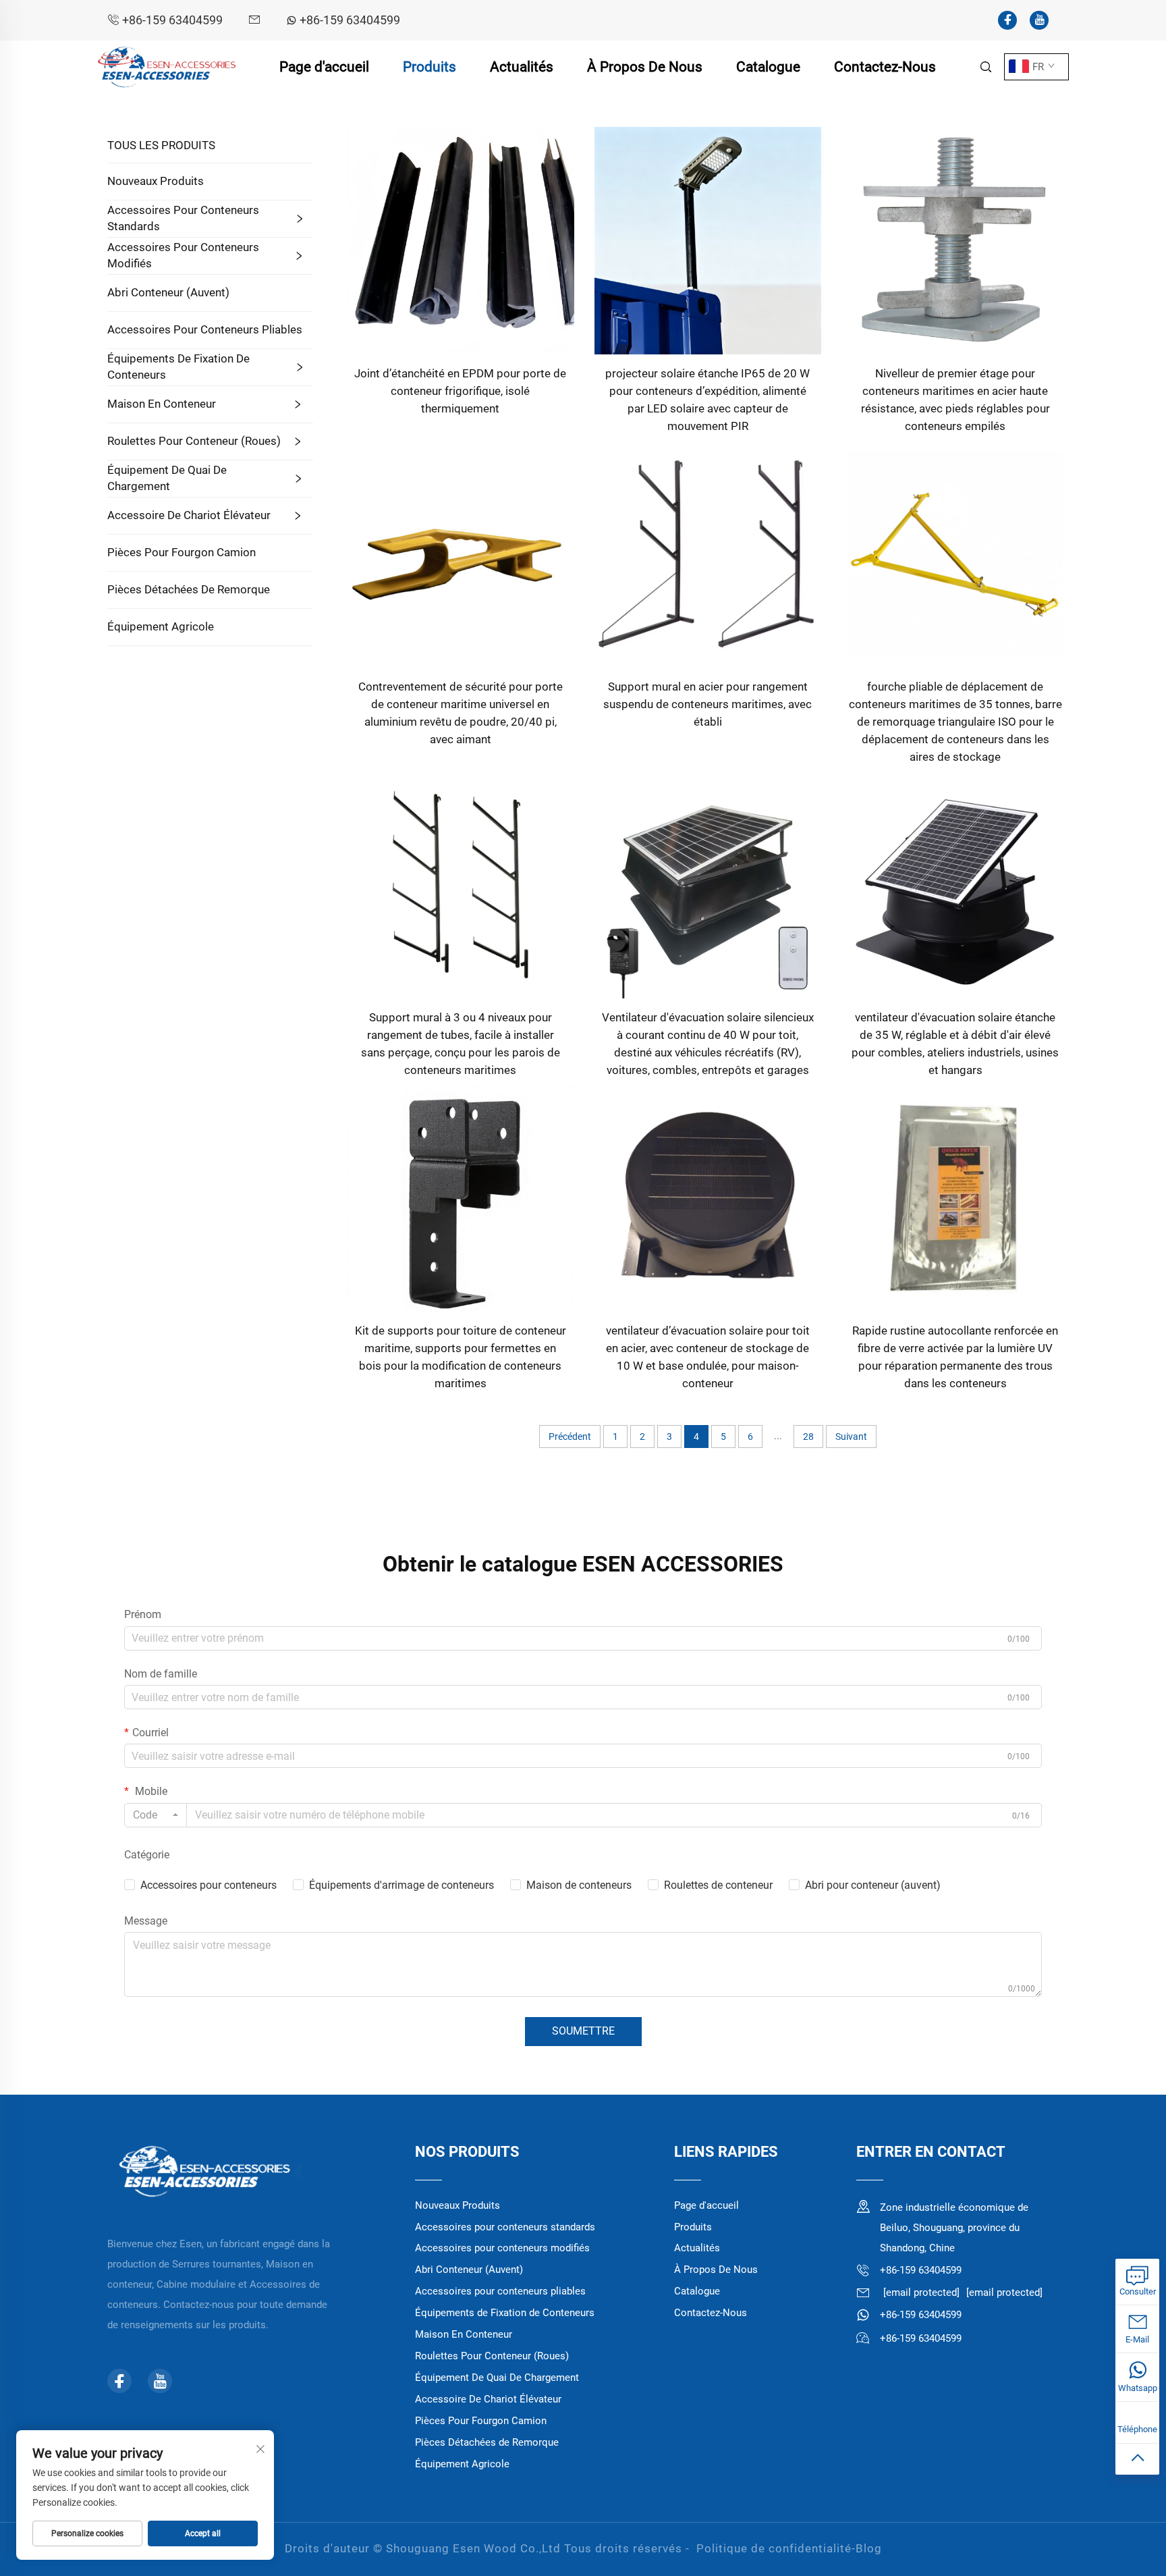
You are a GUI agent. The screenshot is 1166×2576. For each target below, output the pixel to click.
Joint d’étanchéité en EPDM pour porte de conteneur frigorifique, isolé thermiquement (460, 391)
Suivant (851, 1437)
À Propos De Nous (645, 67)
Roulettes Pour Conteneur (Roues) (194, 441)
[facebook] (1007, 20)
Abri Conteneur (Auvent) (168, 292)
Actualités (522, 67)
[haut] (1137, 2459)
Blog (869, 2548)
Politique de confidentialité (774, 2548)
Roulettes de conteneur (718, 1885)
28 (808, 1437)
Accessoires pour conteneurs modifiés (183, 255)
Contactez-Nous (885, 67)
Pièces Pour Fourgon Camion (182, 552)
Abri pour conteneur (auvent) (873, 1885)
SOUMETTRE (583, 2031)
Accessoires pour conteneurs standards (183, 218)
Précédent (570, 1437)
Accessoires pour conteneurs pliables (205, 329)
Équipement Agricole (161, 626)
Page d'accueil (324, 67)
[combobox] (156, 1815)
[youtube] (1039, 20)
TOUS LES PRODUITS (161, 145)
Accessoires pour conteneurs (209, 1885)
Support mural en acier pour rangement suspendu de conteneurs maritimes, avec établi (707, 704)
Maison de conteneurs (579, 1885)
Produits (429, 67)
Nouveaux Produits (156, 181)
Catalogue (768, 67)
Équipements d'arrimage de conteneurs (401, 1885)
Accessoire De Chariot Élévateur (189, 515)
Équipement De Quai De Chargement (167, 478)
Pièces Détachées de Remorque (189, 589)
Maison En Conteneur (162, 404)
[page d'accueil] (167, 66)
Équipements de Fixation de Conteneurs (178, 367)
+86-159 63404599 (172, 20)
